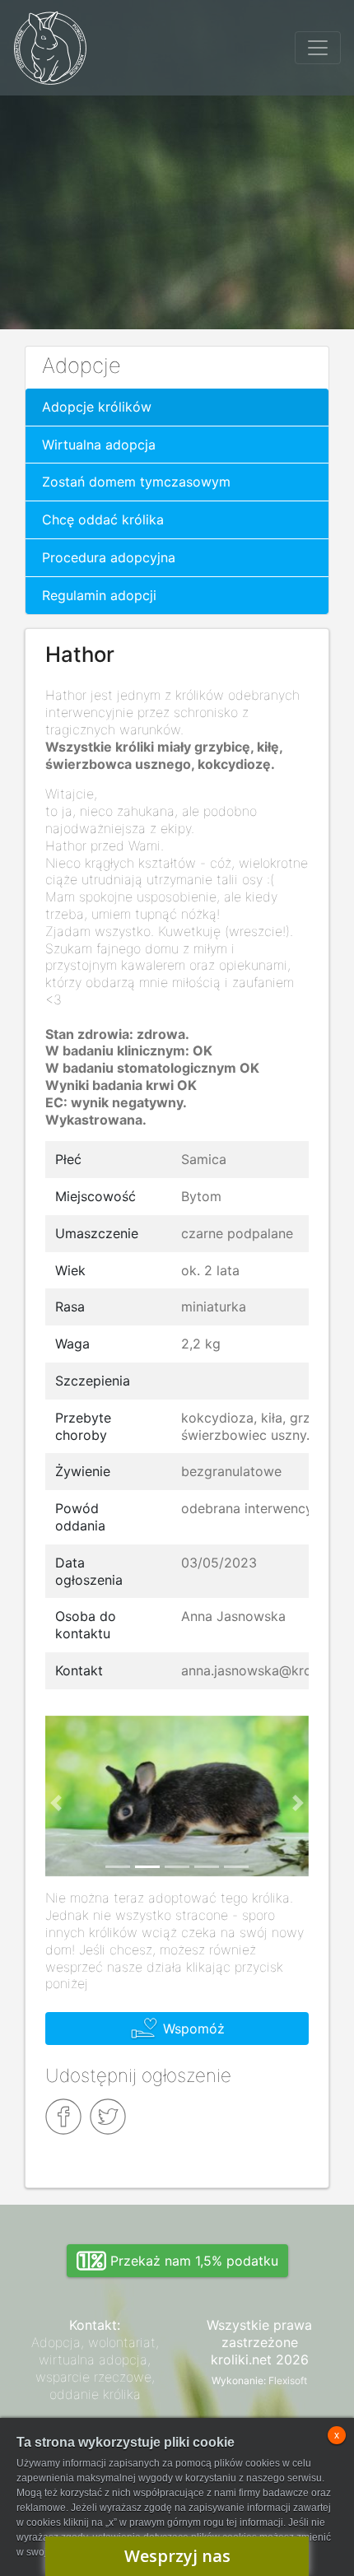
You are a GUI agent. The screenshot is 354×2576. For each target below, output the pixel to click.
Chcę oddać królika (103, 519)
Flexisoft (288, 2380)
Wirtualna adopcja (99, 445)
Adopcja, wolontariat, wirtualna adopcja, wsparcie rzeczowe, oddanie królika (95, 2368)
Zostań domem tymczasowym (136, 482)
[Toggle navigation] (318, 48)
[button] (56, 1803)
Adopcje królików (97, 407)
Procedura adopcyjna (109, 557)
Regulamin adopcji (99, 595)
